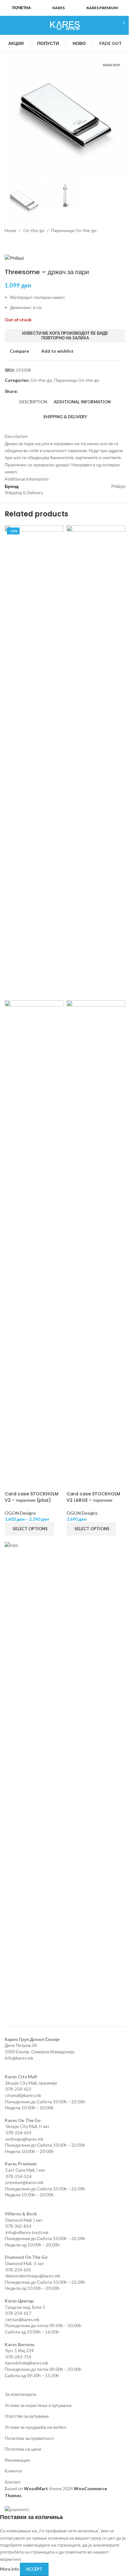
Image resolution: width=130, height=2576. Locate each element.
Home (11, 230)
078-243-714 (18, 2357)
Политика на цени (23, 2449)
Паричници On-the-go (74, 230)
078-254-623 (18, 2089)
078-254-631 (18, 2270)
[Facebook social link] (22, 391)
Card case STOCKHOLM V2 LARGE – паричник (93, 1497)
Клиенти (13, 2471)
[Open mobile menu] (7, 25)
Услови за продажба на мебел (35, 2427)
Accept (34, 2569)
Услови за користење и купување (38, 2405)
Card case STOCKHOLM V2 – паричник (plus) (32, 1497)
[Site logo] (65, 25)
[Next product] (24, 244)
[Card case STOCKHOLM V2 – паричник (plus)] (34, 762)
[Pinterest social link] (37, 391)
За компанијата (21, 2394)
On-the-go (34, 230)
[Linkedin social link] (44, 391)
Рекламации (17, 2460)
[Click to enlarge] (17, 167)
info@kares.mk (19, 2058)
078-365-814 (18, 2226)
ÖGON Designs (20, 1513)
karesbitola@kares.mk (27, 2363)
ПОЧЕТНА (22, 8)
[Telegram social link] (52, 391)
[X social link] (29, 391)
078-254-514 (19, 2176)
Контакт (13, 2482)
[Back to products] (16, 244)
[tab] (33, 402)
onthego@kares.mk (24, 2139)
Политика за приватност (29, 2438)
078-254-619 (19, 2133)
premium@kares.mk (24, 2182)
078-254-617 (18, 2313)
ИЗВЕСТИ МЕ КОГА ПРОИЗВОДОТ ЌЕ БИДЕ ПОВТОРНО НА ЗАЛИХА (65, 336)
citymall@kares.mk (23, 2095)
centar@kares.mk (22, 2319)
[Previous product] (9, 244)
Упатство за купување (27, 2416)
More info (10, 2569)
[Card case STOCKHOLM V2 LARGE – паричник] (96, 762)
